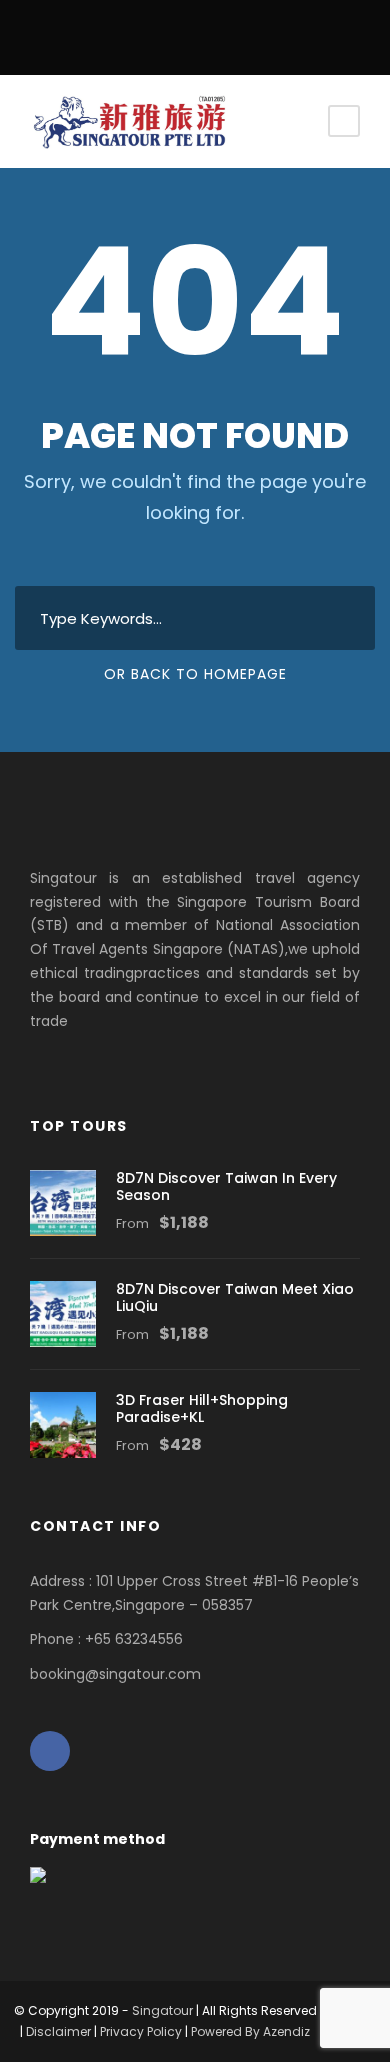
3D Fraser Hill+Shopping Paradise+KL (202, 1408)
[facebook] (195, 31)
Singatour (162, 2010)
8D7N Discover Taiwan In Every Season (226, 1186)
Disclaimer (58, 2031)
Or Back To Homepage (195, 674)
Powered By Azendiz (250, 2031)
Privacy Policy (141, 2031)
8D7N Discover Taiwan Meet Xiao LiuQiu (235, 1297)
